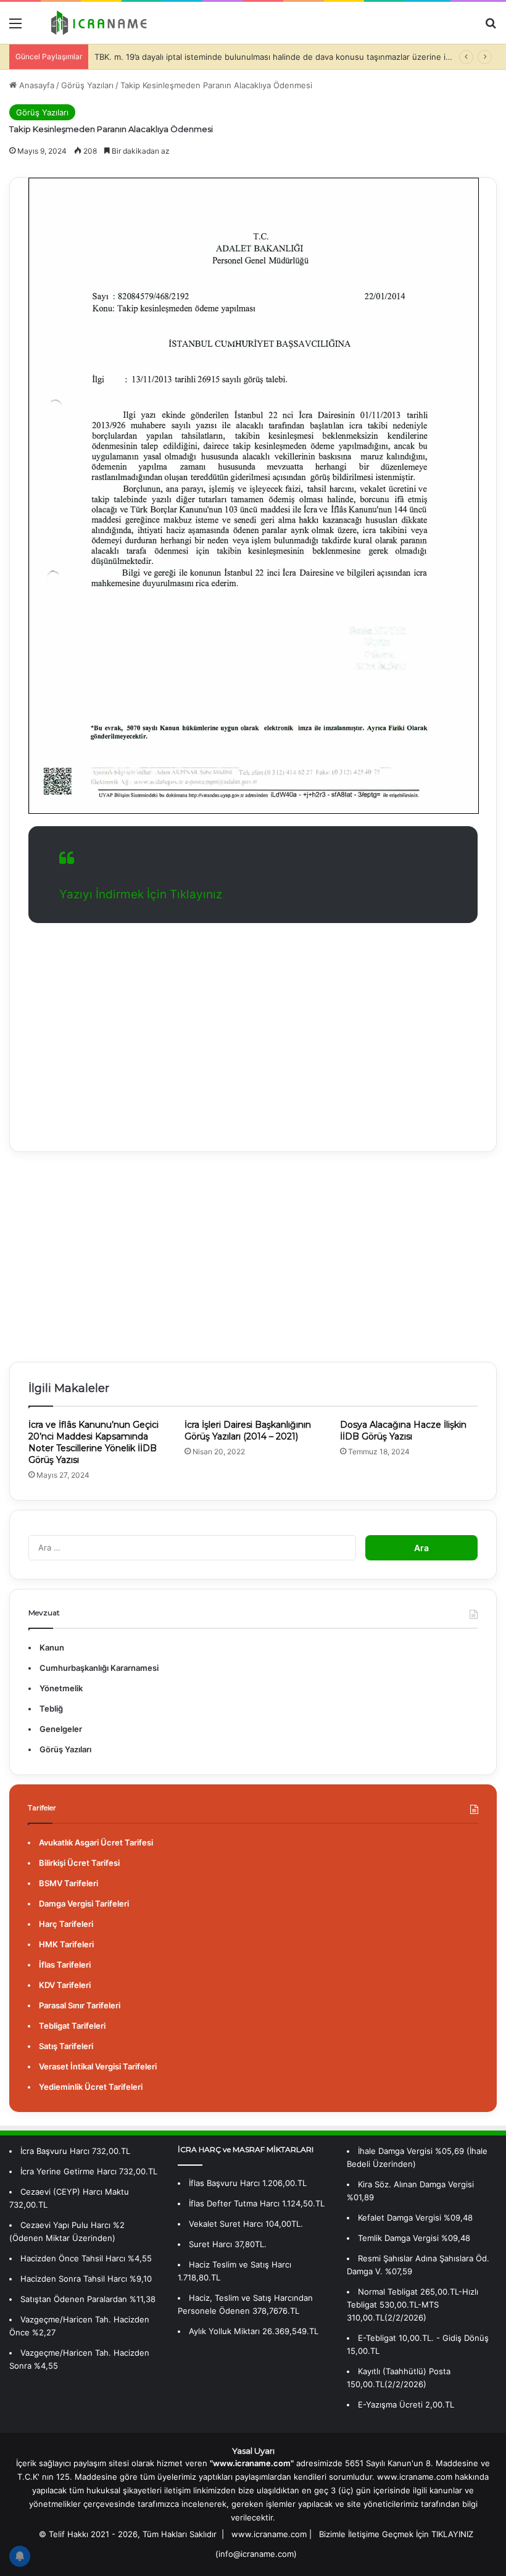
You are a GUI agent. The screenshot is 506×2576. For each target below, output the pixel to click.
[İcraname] (96, 23)
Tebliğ (51, 1708)
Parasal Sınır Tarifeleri (80, 2005)
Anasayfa (35, 85)
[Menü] (15, 27)
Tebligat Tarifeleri (72, 2026)
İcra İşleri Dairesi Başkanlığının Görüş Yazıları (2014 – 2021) (248, 1431)
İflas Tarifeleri (65, 1965)
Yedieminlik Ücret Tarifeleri (91, 2087)
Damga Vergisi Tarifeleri (84, 1903)
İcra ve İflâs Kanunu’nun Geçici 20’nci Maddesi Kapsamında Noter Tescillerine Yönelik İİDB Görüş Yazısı (93, 1442)
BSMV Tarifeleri (68, 1883)
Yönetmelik (61, 1688)
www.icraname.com (269, 2534)
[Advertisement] (253, 1028)
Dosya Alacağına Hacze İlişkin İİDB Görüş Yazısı (403, 1431)
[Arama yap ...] (491, 27)
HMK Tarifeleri (66, 1944)
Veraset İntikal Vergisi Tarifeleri (98, 2066)
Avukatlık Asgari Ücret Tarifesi (96, 1842)
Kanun (52, 1647)
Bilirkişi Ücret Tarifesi (79, 1863)
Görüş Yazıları (87, 85)
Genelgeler (61, 1729)
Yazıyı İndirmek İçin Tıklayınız (141, 894)
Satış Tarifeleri (66, 2046)
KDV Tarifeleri (65, 1985)
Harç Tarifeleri (66, 1924)
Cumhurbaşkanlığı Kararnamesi (99, 1668)
